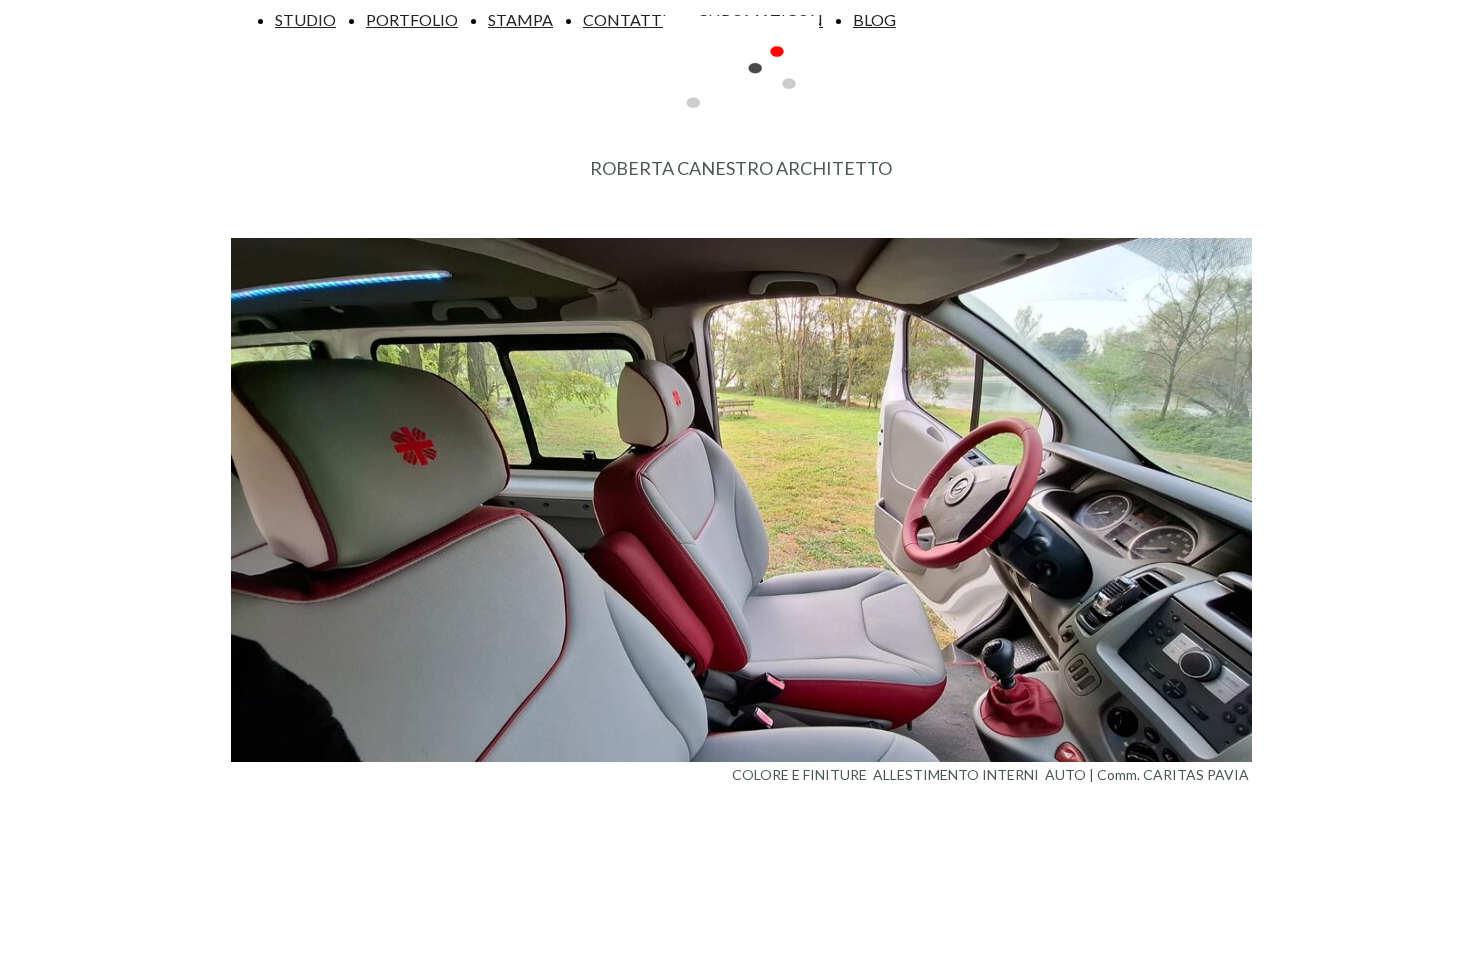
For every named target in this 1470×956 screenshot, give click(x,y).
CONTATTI (625, 19)
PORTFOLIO (412, 19)
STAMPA (520, 19)
